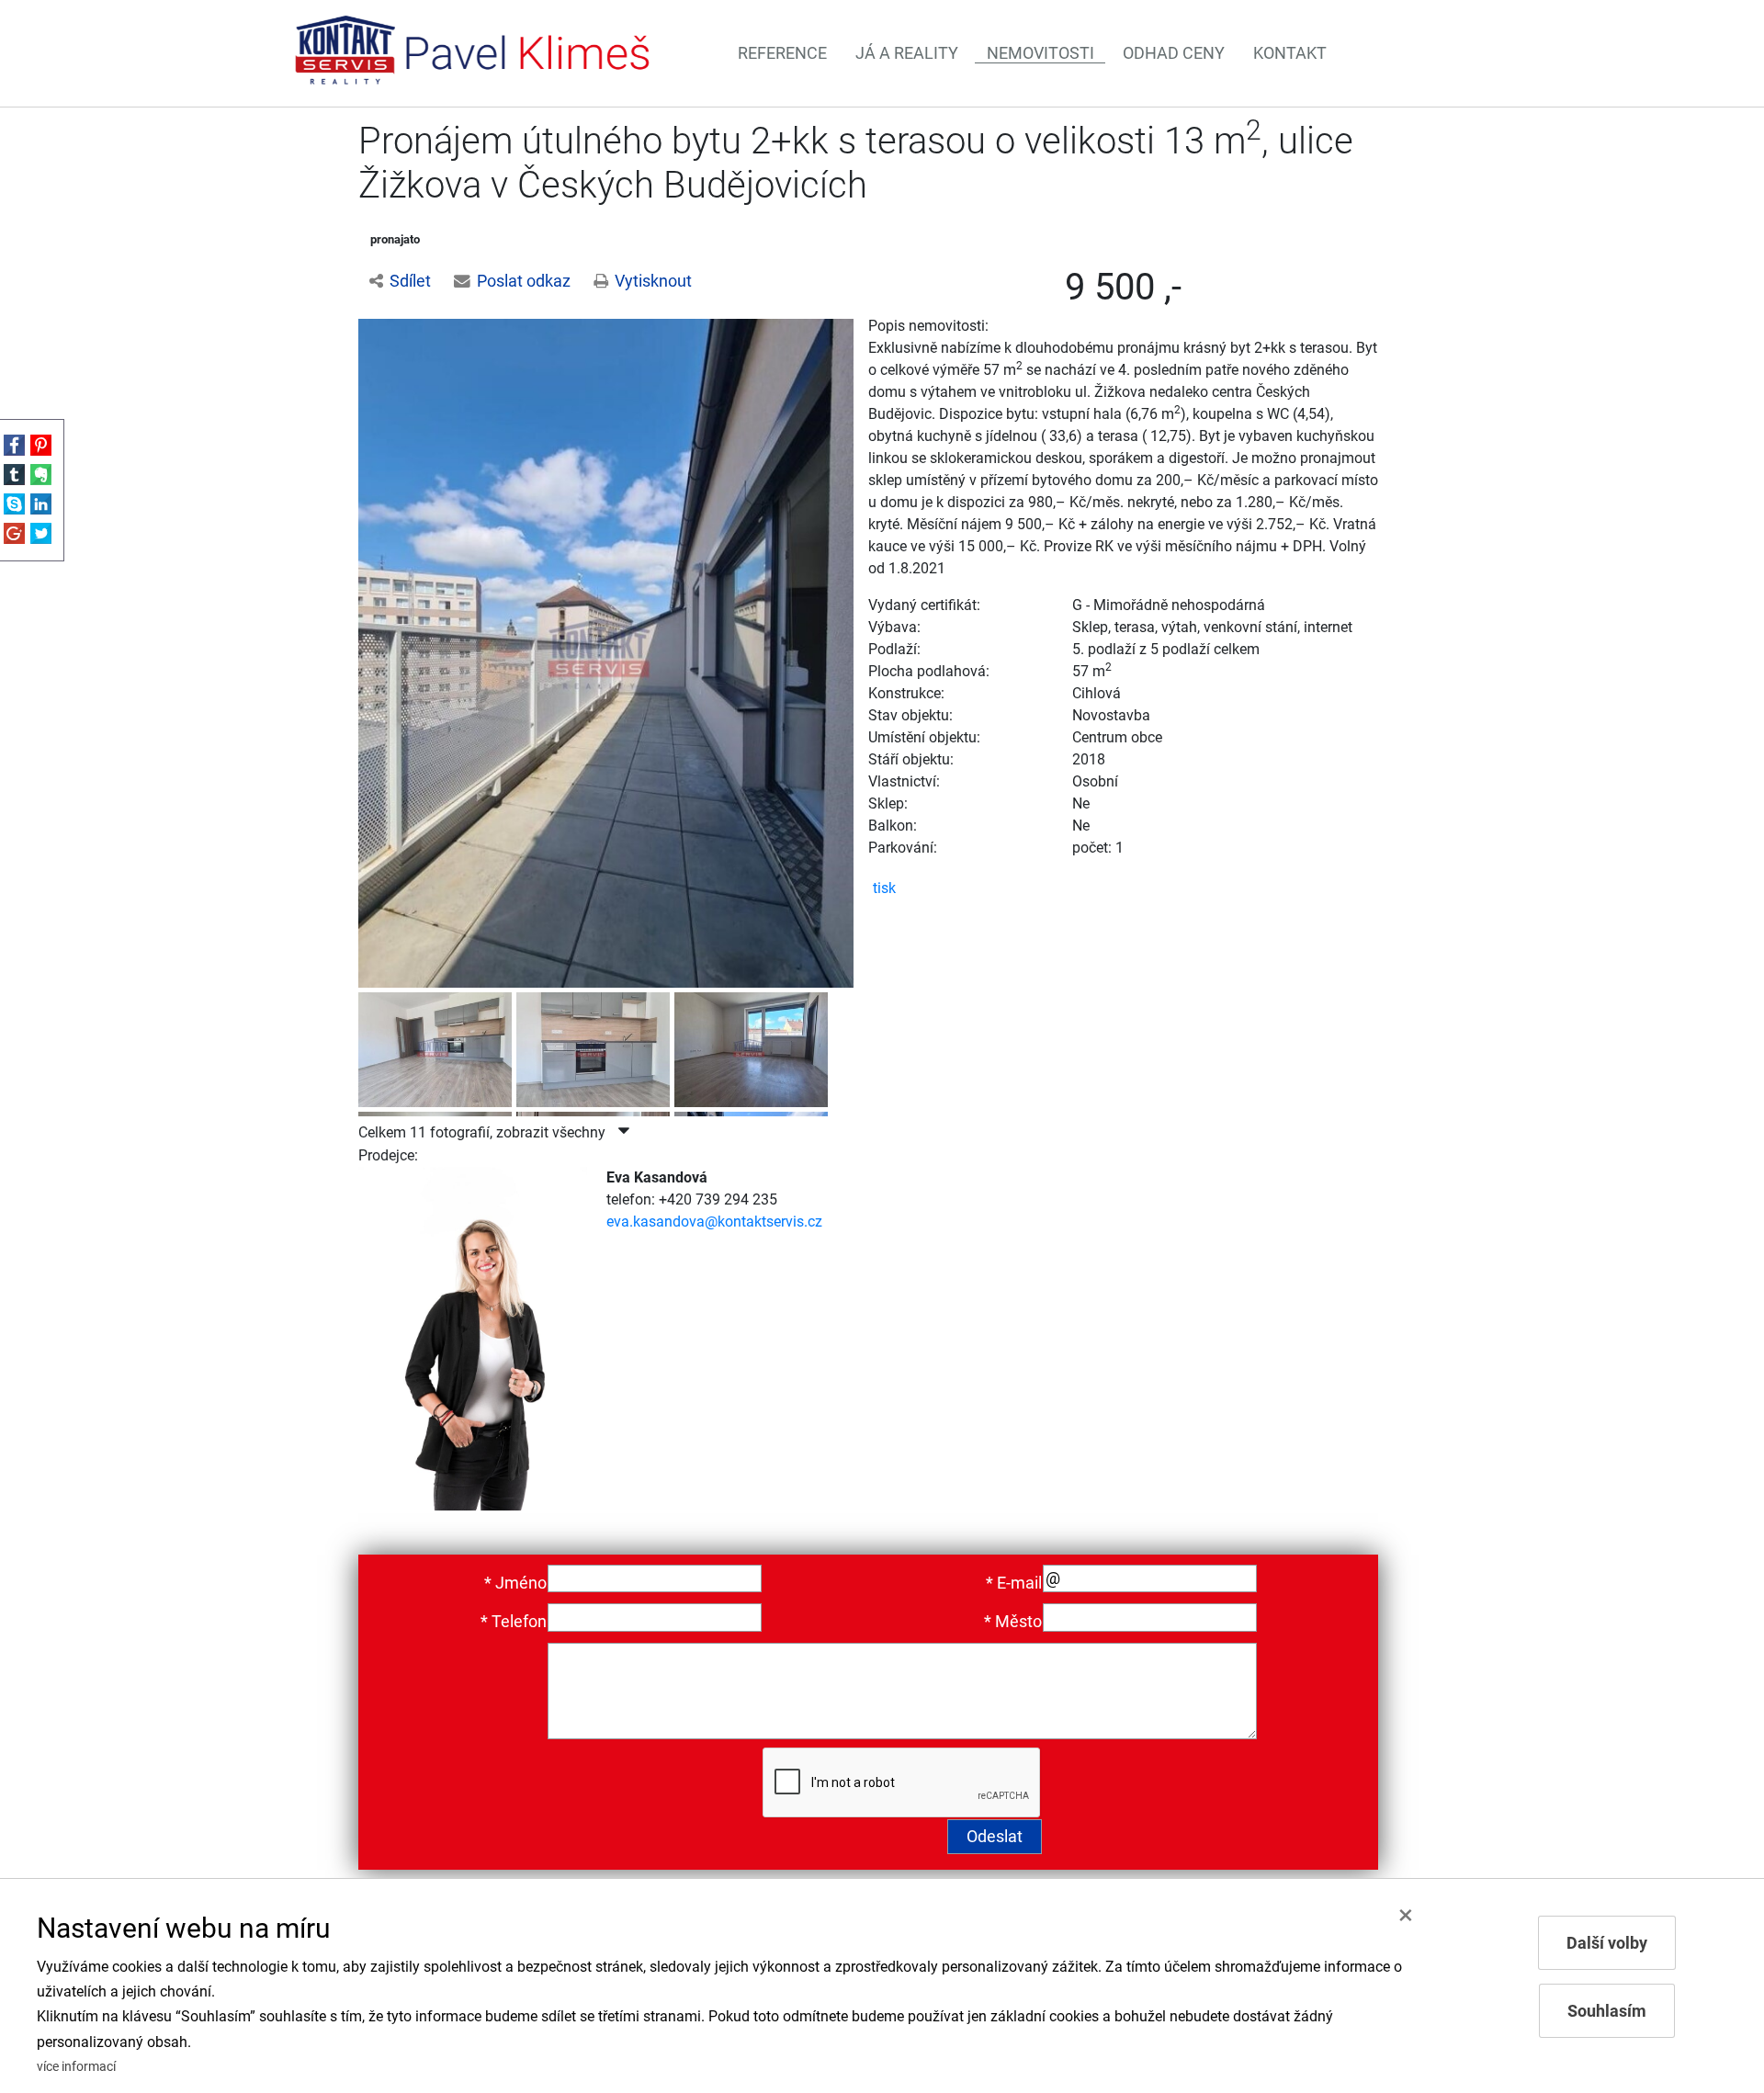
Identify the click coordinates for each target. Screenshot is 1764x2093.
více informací (76, 2067)
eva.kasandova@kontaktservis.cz (714, 1222)
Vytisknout (653, 281)
